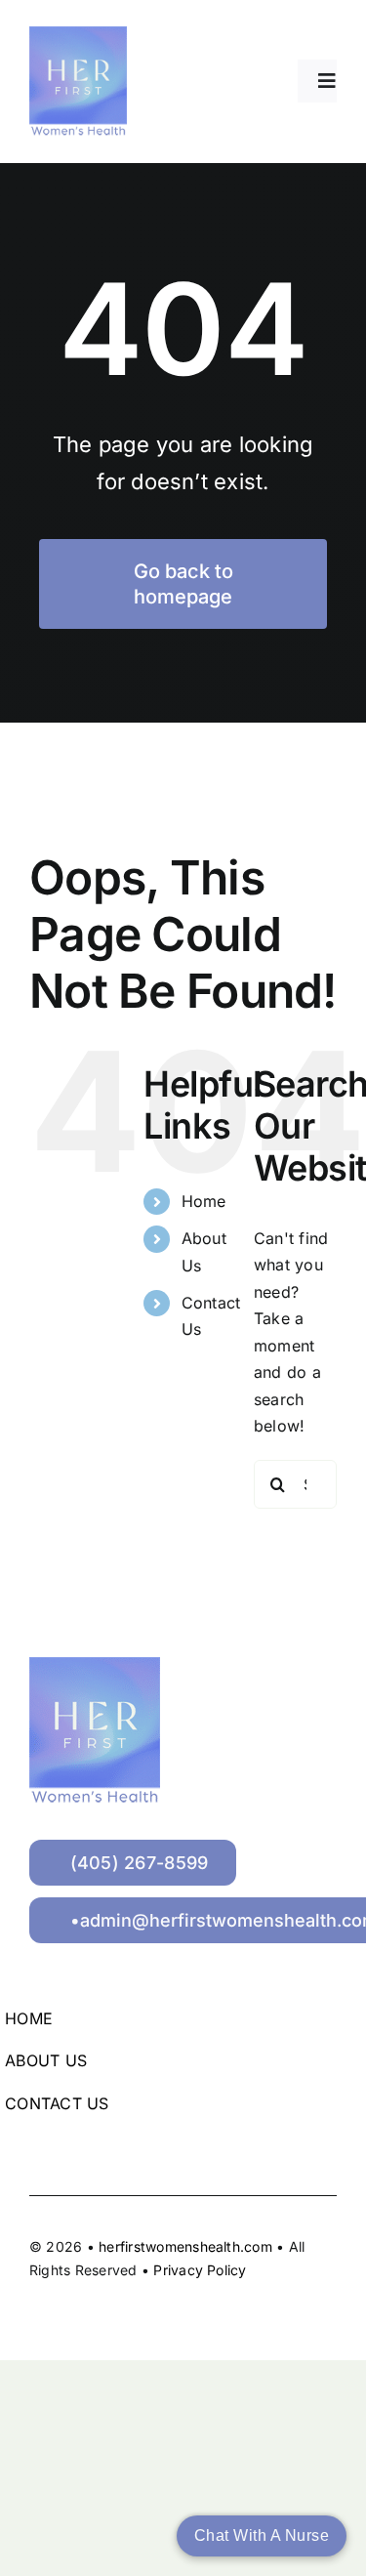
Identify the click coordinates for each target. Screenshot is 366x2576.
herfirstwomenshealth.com (187, 2246)
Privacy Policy (200, 2270)
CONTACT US (57, 2103)
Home (204, 1201)
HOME (29, 2018)
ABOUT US (46, 2060)
